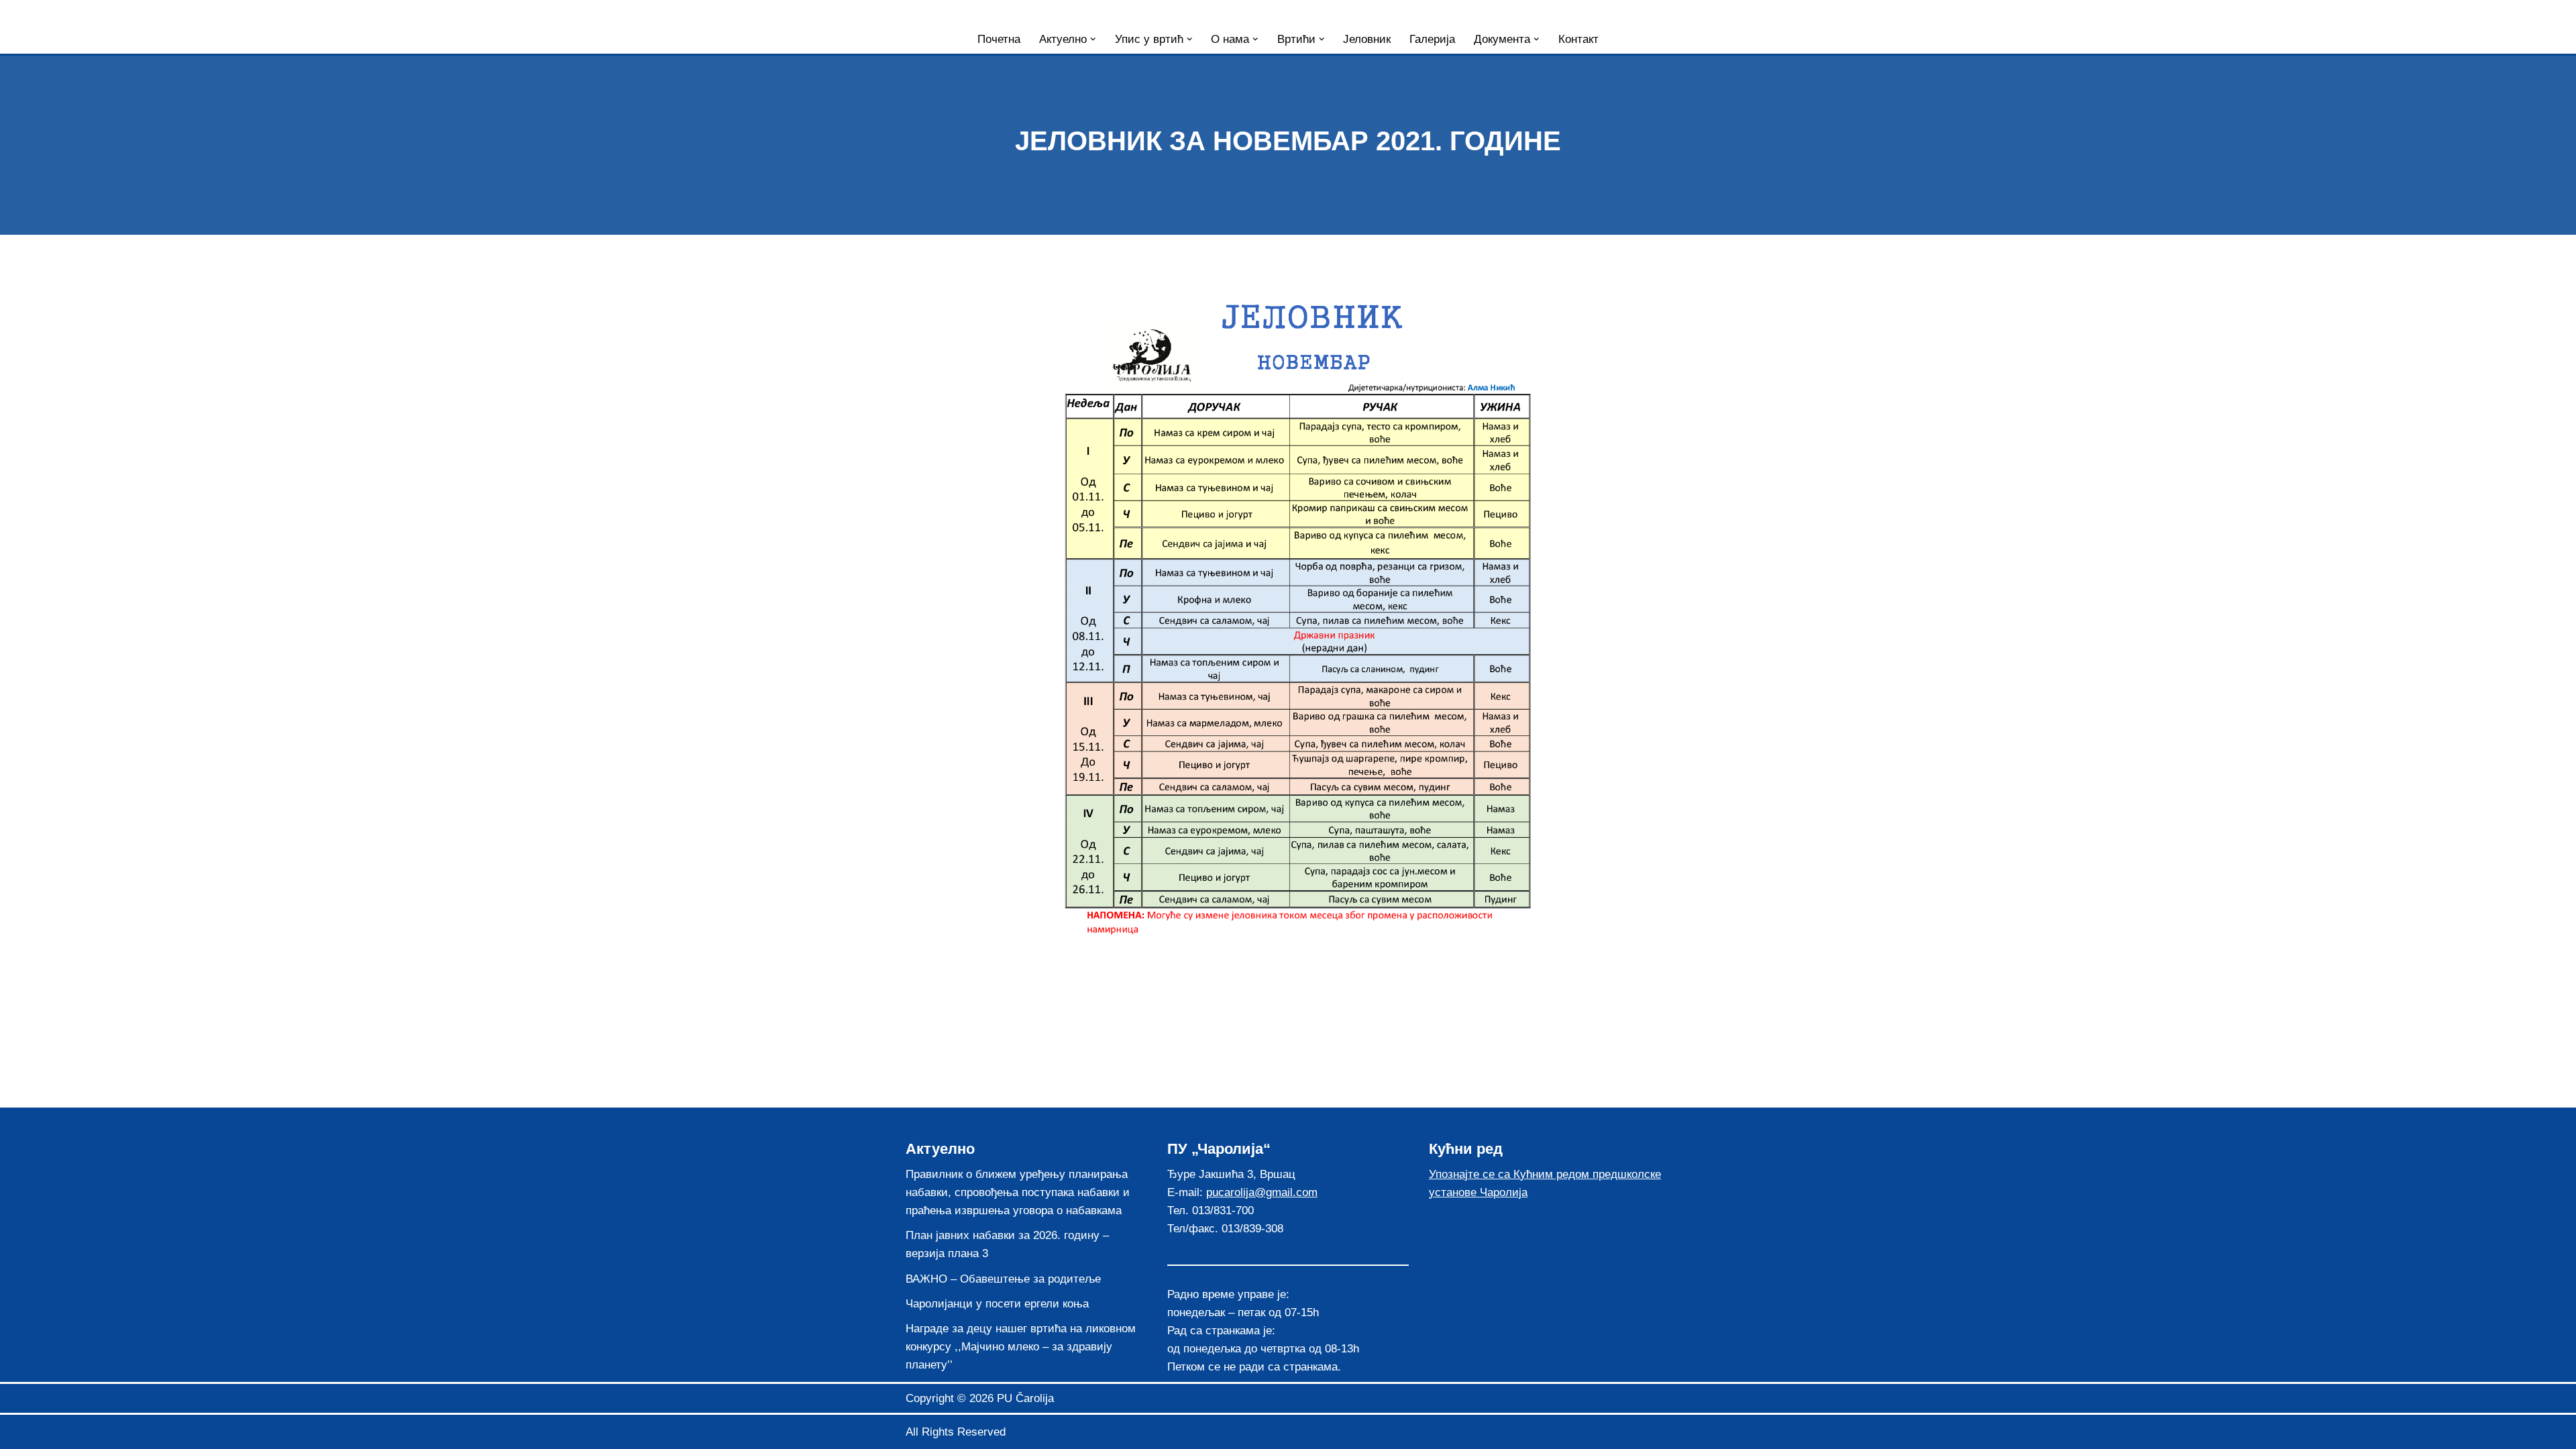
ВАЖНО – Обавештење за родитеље (1003, 1279)
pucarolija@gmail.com (1262, 1192)
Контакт (1578, 39)
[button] (1093, 39)
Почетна (999, 39)
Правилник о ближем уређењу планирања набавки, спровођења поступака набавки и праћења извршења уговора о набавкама (1018, 1192)
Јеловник (1367, 39)
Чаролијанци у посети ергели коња (997, 1304)
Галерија (1432, 39)
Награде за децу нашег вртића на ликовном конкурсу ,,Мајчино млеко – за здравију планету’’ (1021, 1347)
